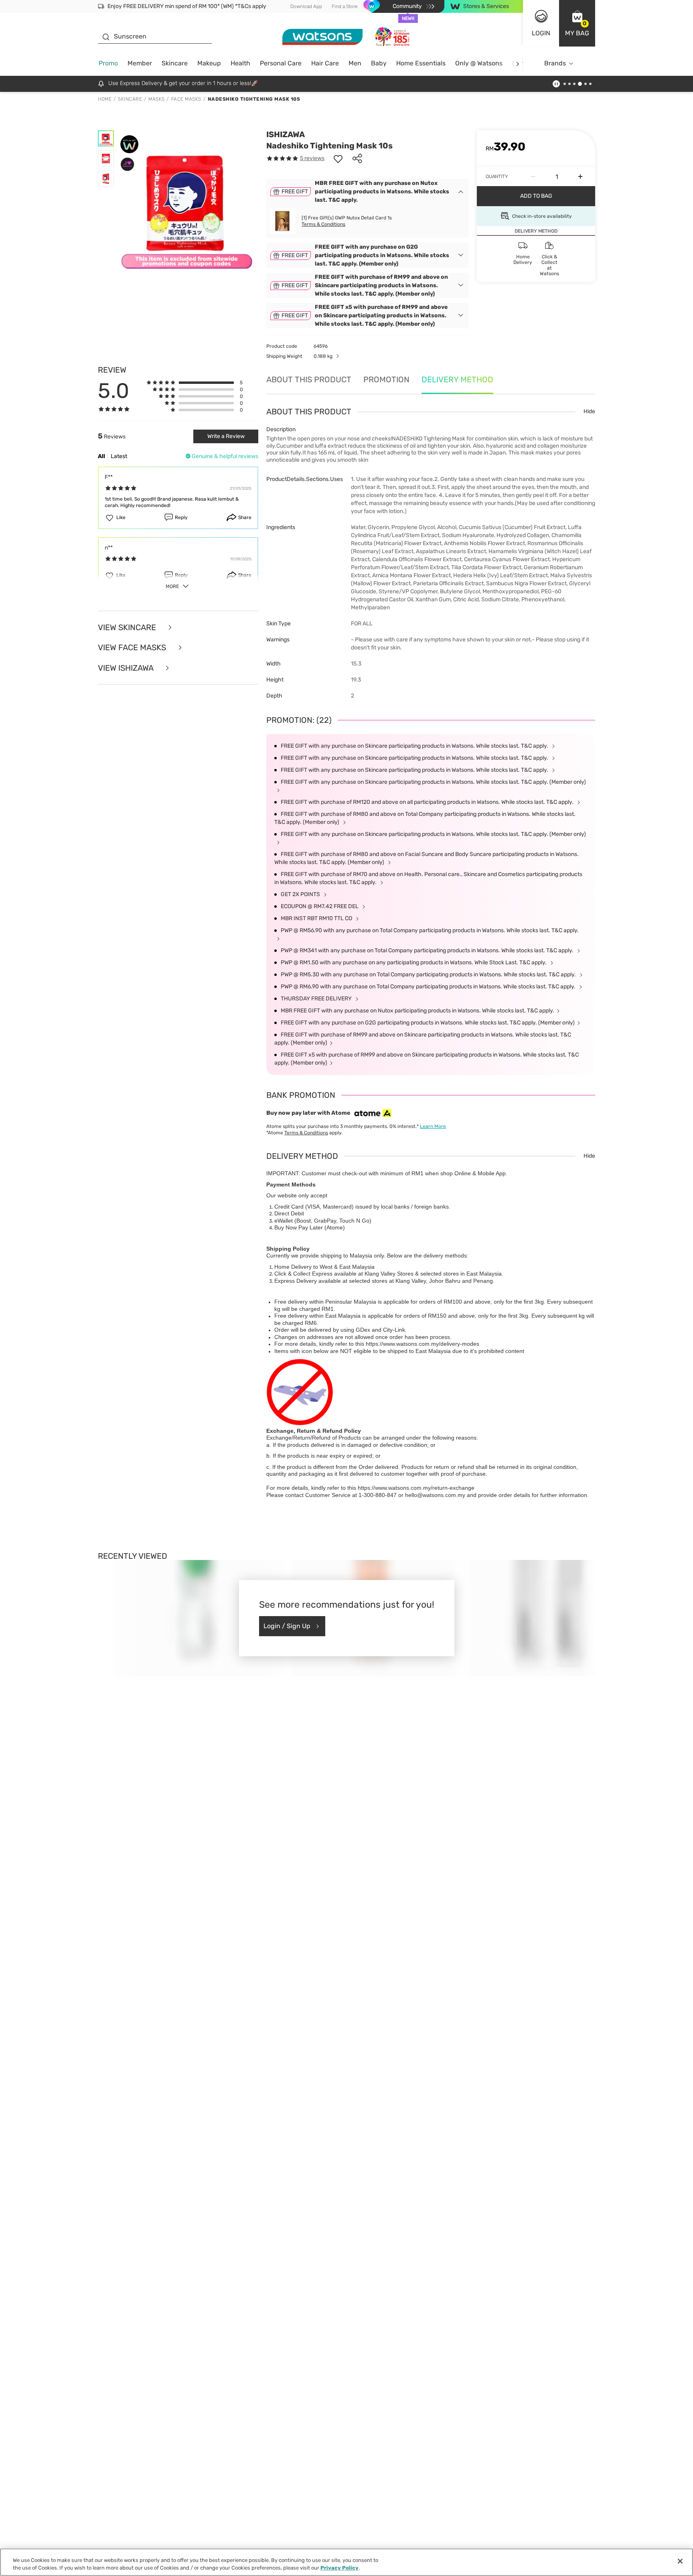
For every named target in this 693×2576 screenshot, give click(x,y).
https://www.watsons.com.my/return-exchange (416, 1488)
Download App (306, 6)
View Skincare (128, 628)
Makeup (209, 63)
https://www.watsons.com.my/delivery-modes (422, 1344)
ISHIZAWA (286, 134)
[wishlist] (338, 158)
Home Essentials (421, 63)
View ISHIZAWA (127, 668)
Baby (379, 63)
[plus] (580, 176)
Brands (555, 63)
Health (240, 63)
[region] (346, 2562)
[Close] (680, 2561)
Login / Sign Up (287, 1626)
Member (140, 63)
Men (355, 63)
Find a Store (345, 6)
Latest (119, 456)
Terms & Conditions (323, 224)
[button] (577, 23)
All (101, 456)
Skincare (175, 63)
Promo (108, 63)
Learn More (433, 1126)
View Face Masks (133, 648)
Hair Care (325, 63)
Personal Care (281, 63)
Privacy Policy (339, 2568)
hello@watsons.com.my (435, 1495)
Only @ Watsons (479, 63)
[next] (518, 64)
